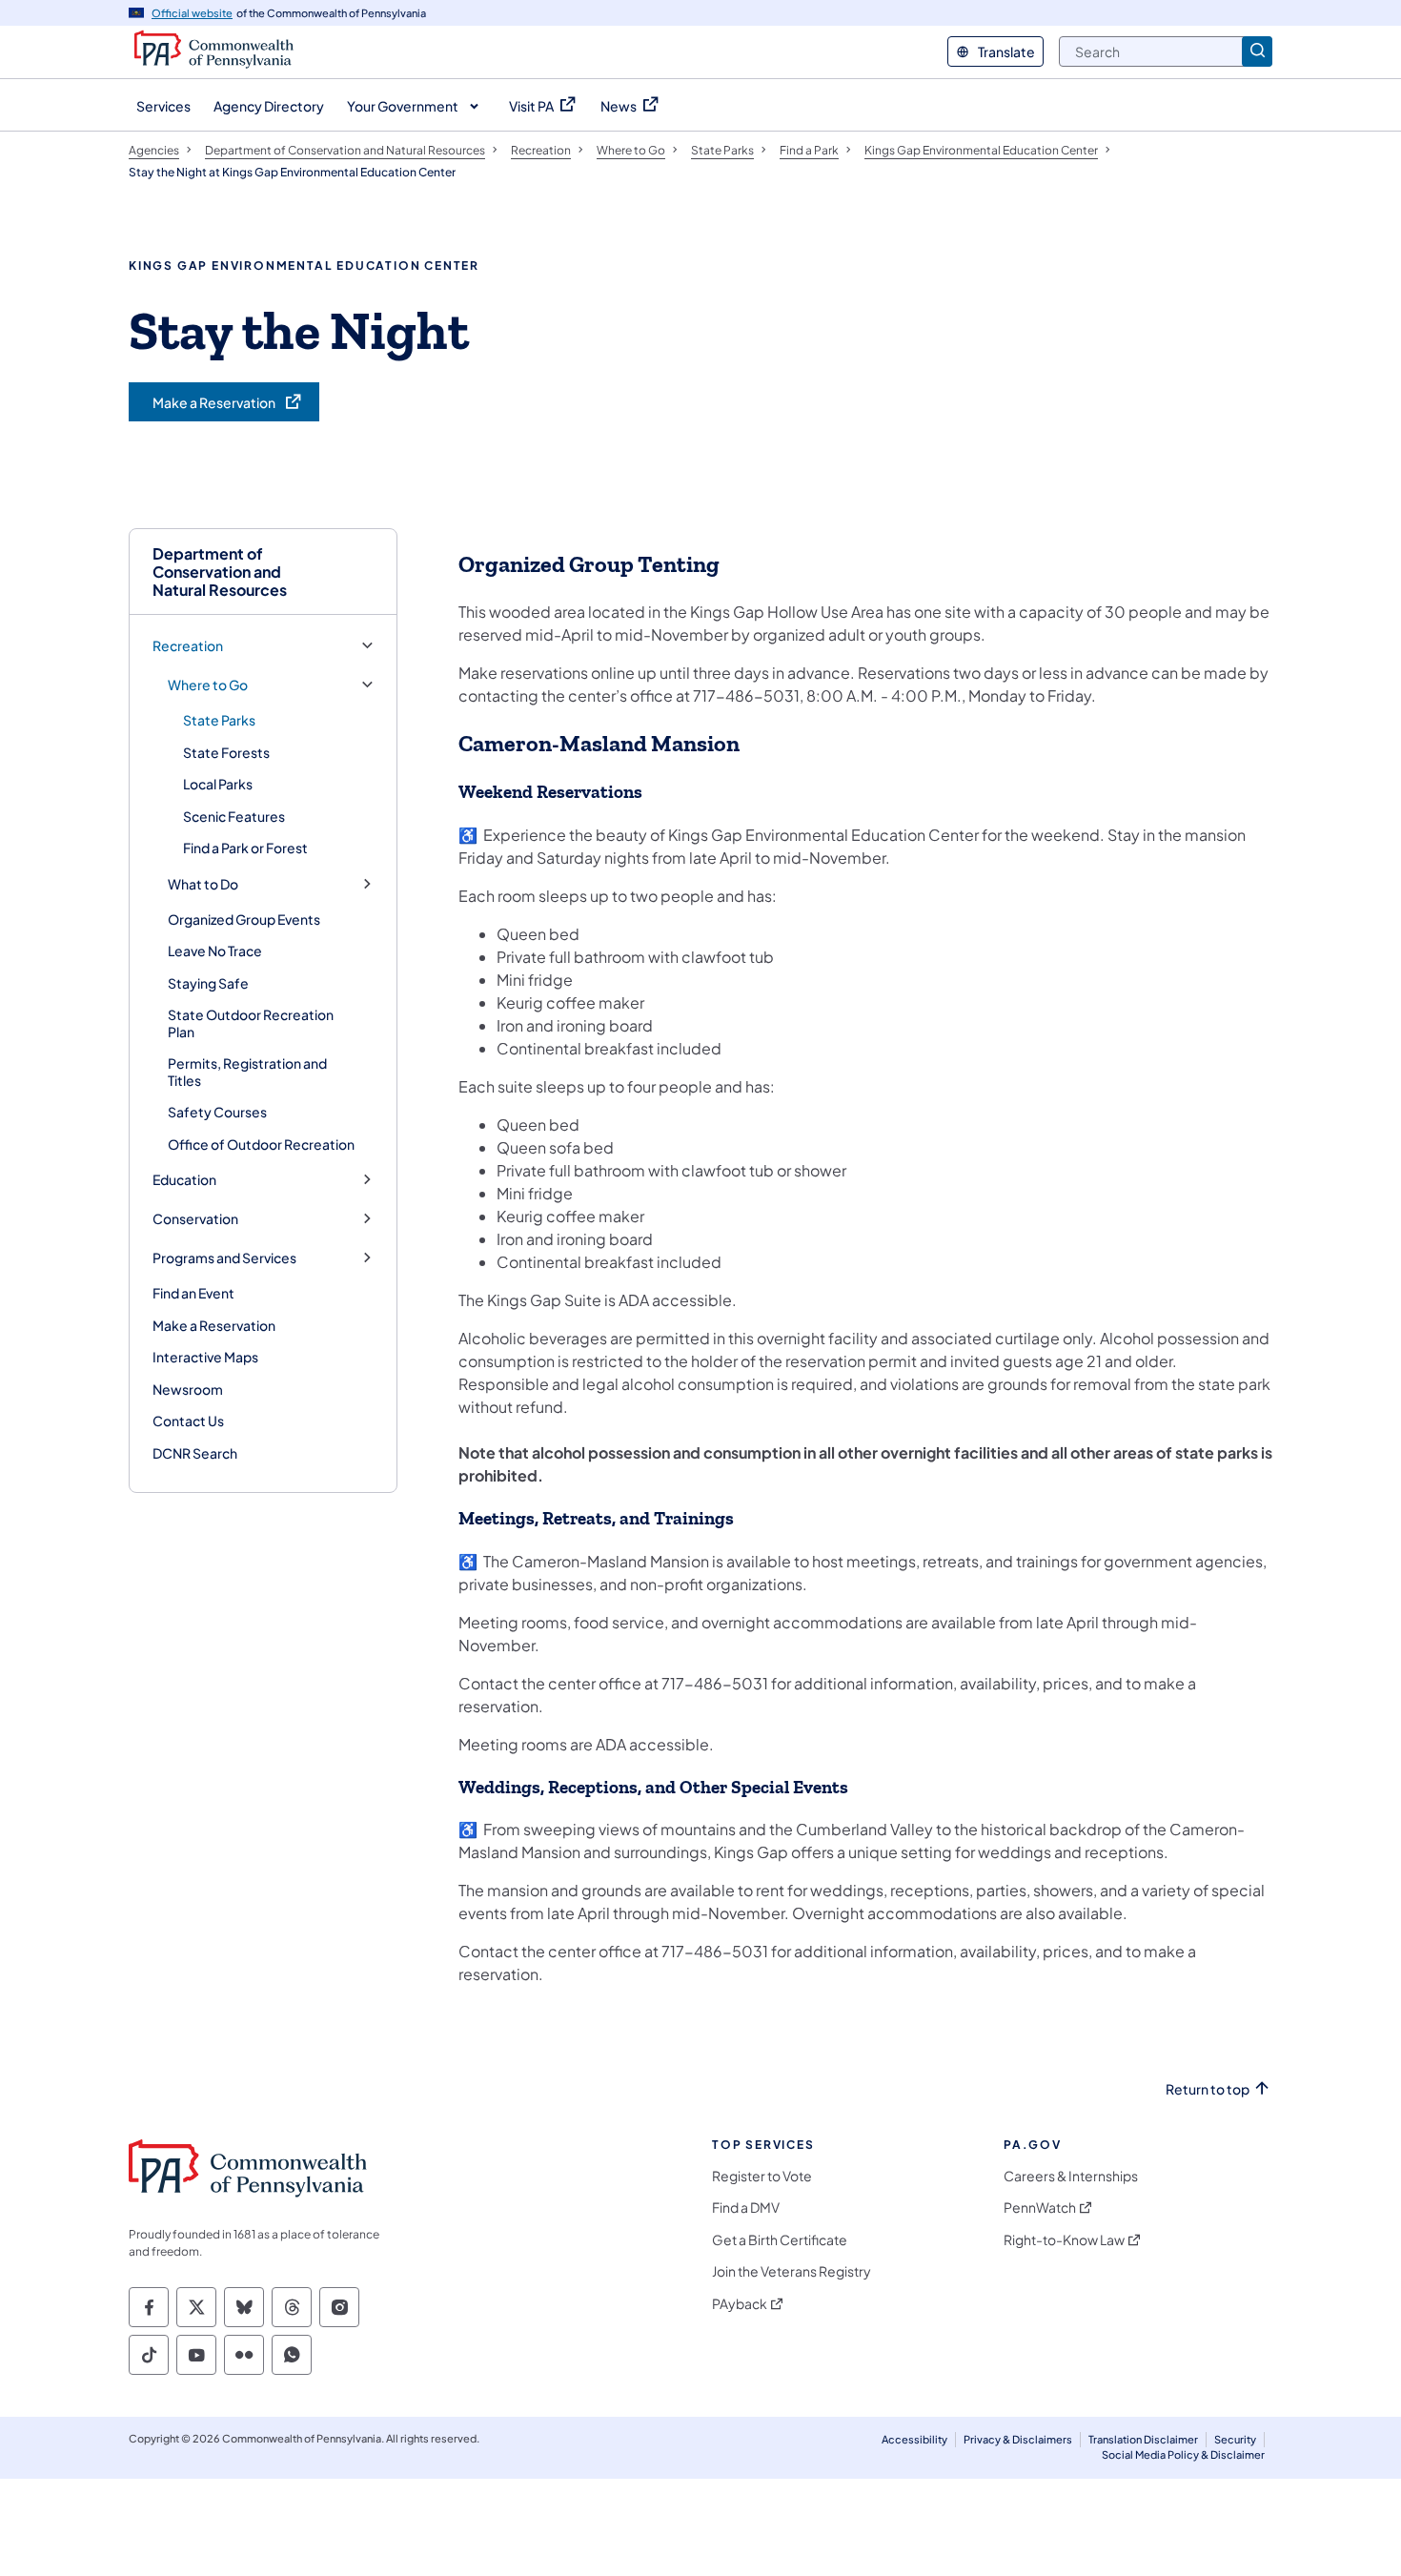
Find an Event (193, 1293)
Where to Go (208, 685)
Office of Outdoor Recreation (261, 1144)
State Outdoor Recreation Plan (251, 1023)
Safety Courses (217, 1112)
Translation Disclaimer (1143, 2439)
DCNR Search (195, 1453)
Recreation (188, 646)
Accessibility (914, 2439)
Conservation (195, 1219)
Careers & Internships (1071, 2176)
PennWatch (1040, 2208)
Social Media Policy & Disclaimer (1183, 2454)
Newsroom (188, 1389)
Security (1235, 2439)
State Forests (226, 752)
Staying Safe (208, 983)
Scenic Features (234, 816)
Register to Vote (762, 2176)
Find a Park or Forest (245, 848)
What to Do (203, 884)
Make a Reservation (214, 1325)
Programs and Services (224, 1258)
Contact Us (188, 1421)
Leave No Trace (215, 951)
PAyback (740, 2304)
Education (184, 1180)
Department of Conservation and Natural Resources (220, 572)
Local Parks (218, 784)
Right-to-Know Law (1064, 2240)
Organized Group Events (244, 919)
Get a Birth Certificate (780, 2240)
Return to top (1208, 2089)
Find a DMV (746, 2208)
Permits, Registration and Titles (247, 1072)
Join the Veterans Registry (792, 2271)
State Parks (219, 720)
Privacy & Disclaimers (1018, 2439)
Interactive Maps (205, 1357)
